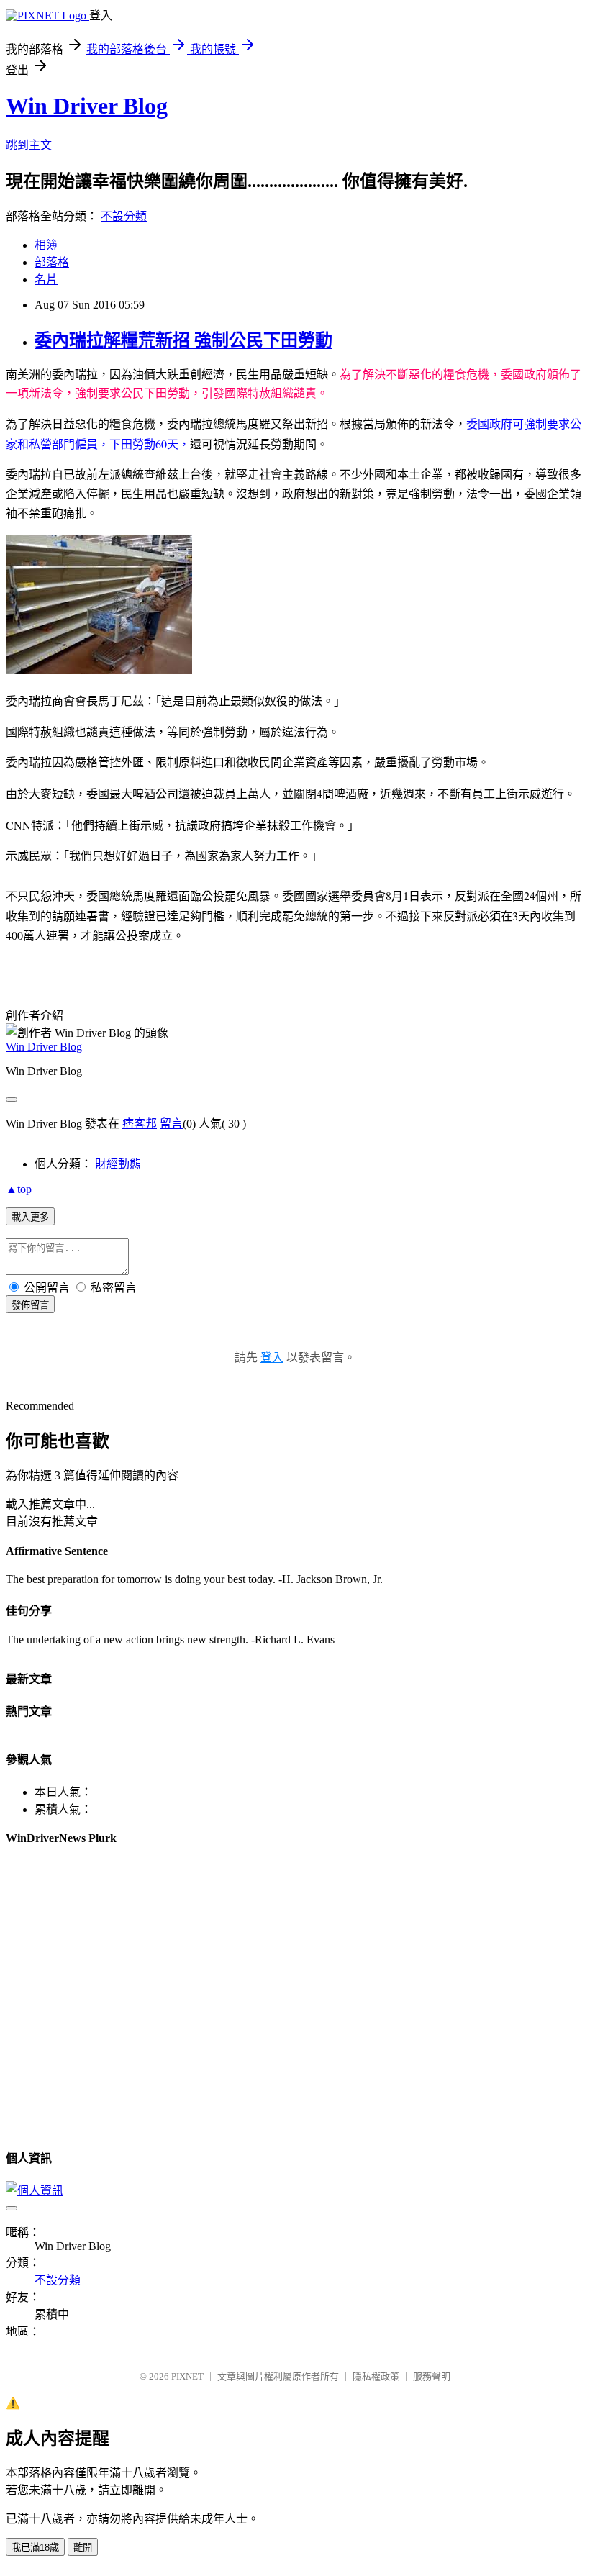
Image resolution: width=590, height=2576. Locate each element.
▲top (19, 1189)
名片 (46, 280)
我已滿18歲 (35, 2548)
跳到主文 (29, 145)
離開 (83, 2548)
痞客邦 (140, 1124)
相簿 (46, 245)
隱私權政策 (376, 2376)
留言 (171, 1124)
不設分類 (124, 216)
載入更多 (30, 1217)
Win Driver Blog (87, 106)
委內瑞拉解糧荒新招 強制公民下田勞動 (183, 340)
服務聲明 (432, 2376)
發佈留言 (30, 1305)
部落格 (52, 262)
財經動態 (118, 1164)
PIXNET (187, 2376)
